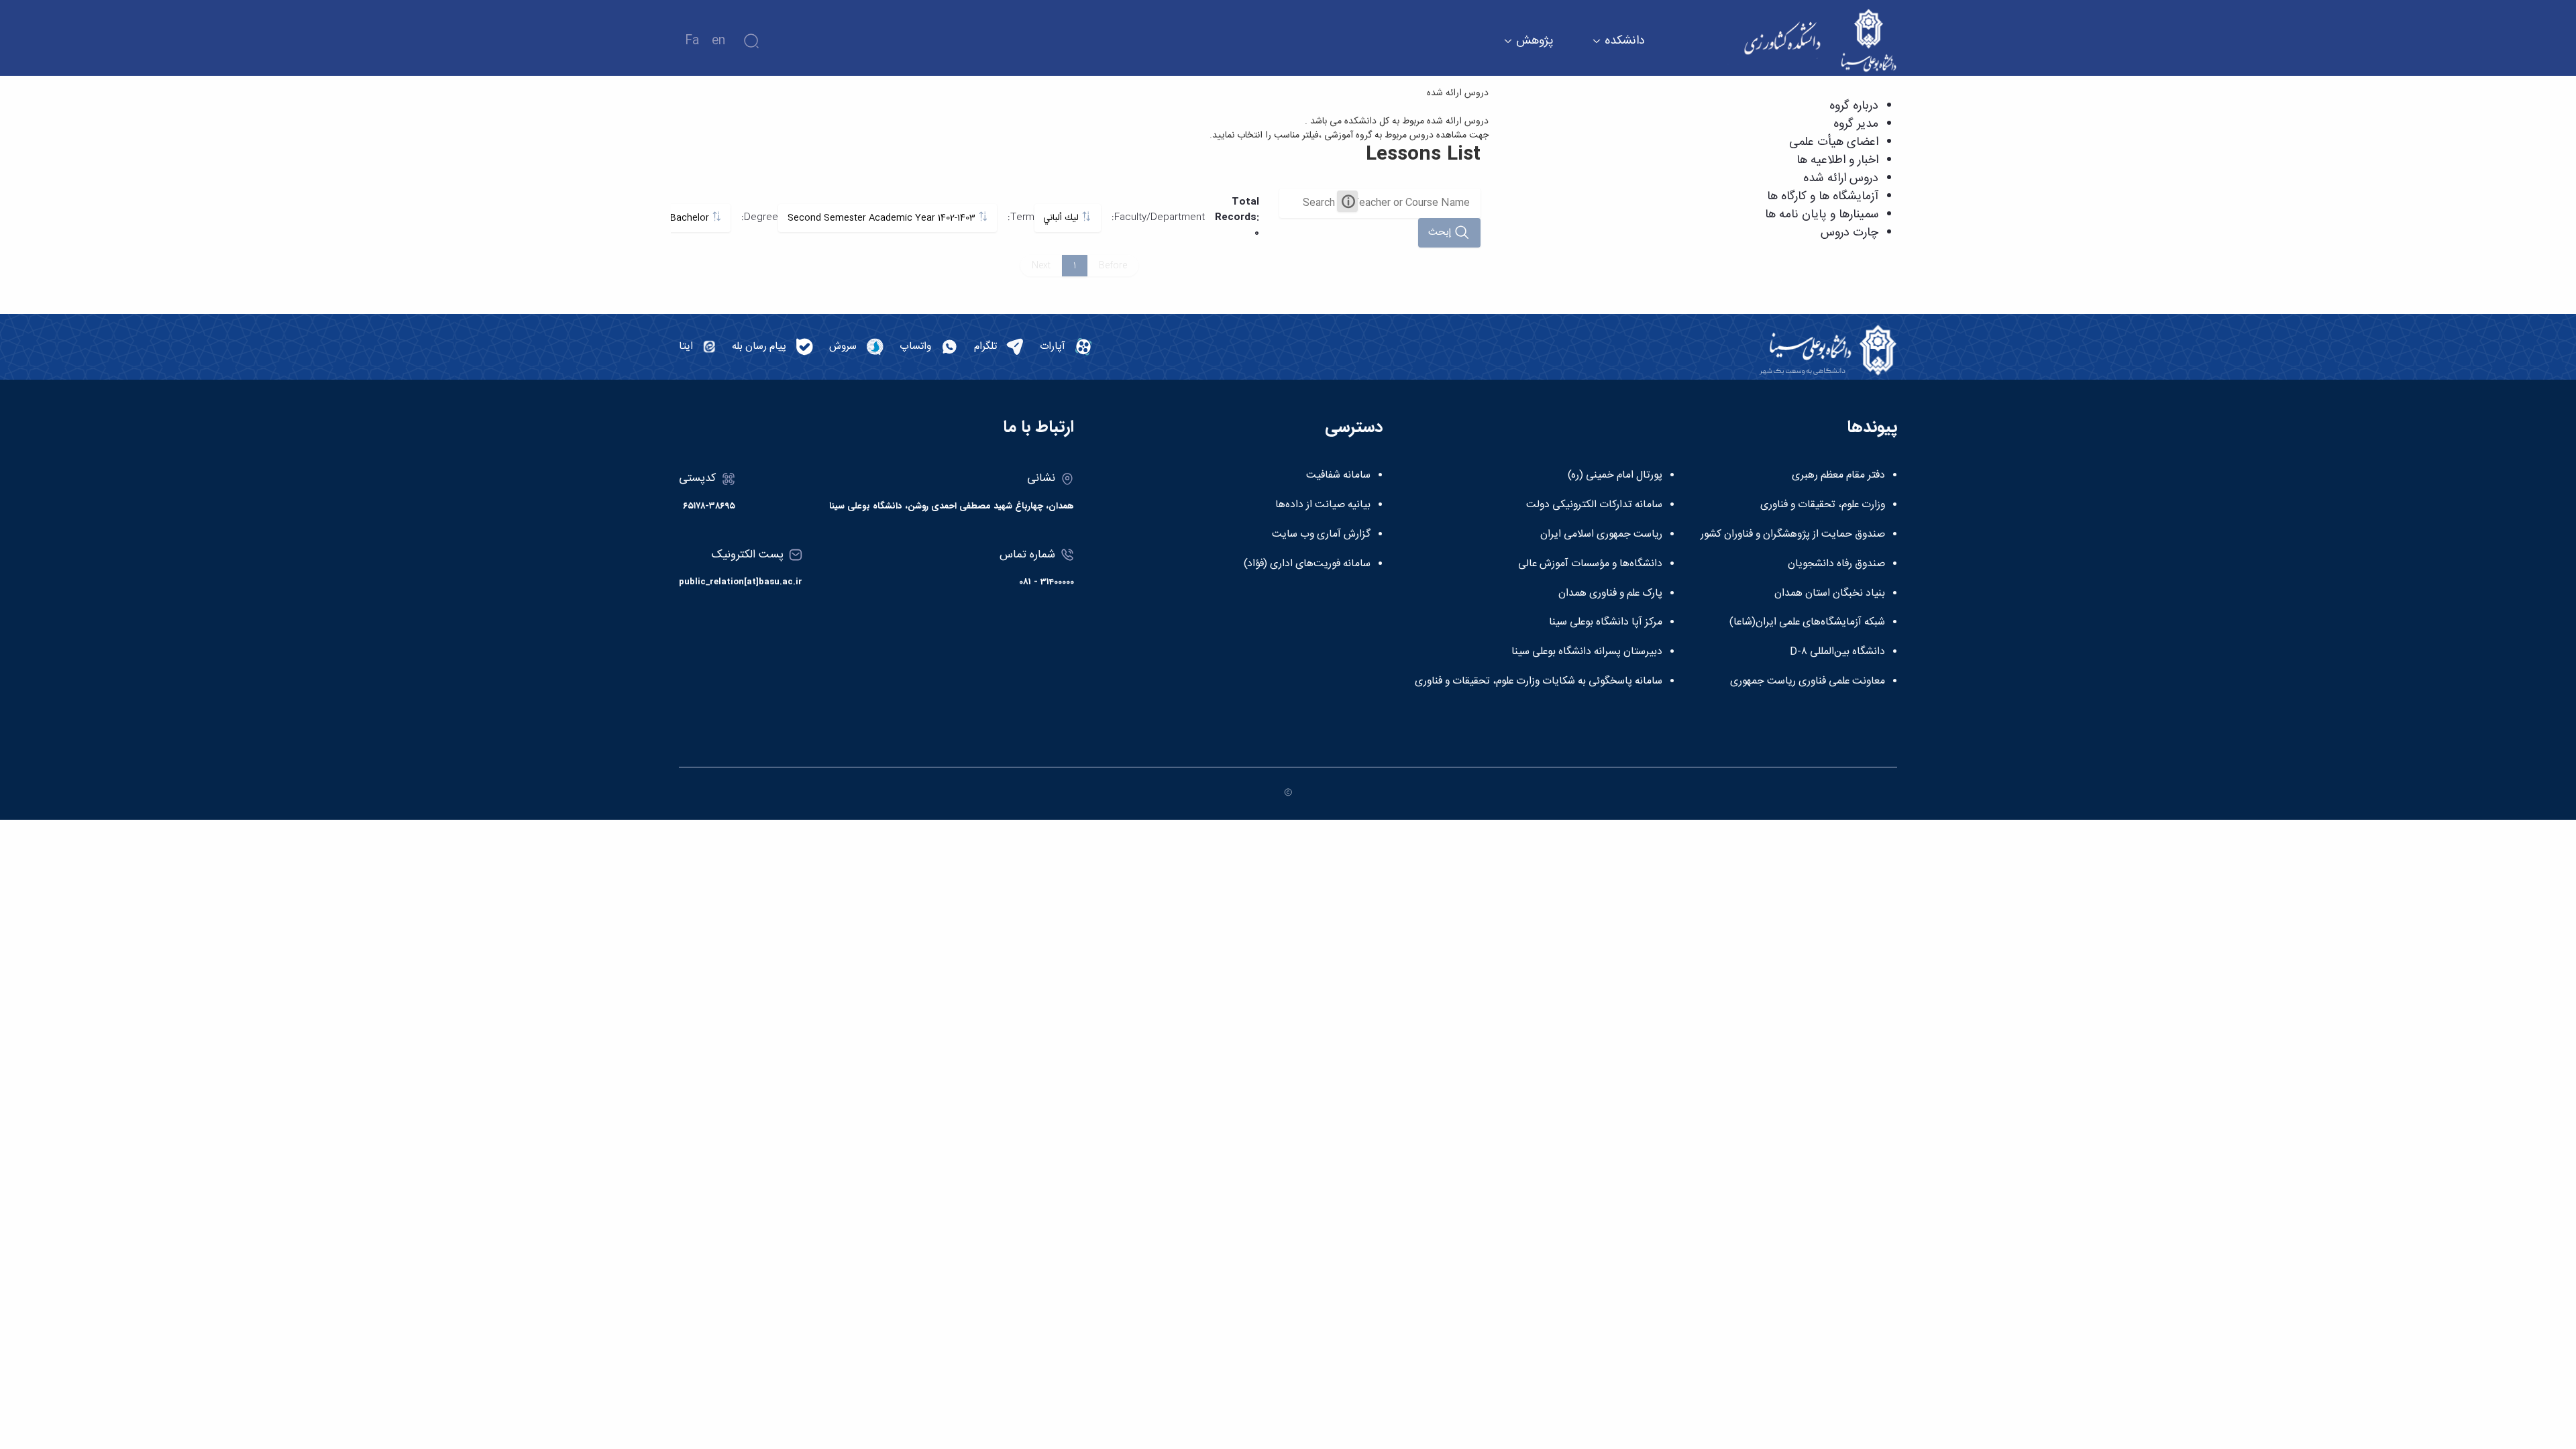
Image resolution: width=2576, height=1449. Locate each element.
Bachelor (691, 218)
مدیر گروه (1856, 124)
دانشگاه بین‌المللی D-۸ (1837, 652)
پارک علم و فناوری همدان (1610, 594)
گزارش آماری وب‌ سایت (1321, 535)
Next (1041, 266)
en (718, 41)
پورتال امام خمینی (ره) (1615, 476)
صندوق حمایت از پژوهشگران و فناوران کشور (1793, 535)
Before (1113, 266)
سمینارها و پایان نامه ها (1822, 215)
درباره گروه (1854, 106)
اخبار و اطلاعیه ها (1837, 160)
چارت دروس (1849, 233)
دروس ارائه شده (1841, 178)
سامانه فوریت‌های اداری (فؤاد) (1307, 564)
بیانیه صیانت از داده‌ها (1323, 505)
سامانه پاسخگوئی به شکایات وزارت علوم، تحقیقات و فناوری (1539, 682)
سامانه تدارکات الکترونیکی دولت (1594, 505)
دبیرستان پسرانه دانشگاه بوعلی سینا (1587, 652)
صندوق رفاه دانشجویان (1836, 564)
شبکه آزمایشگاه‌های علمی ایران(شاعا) (1807, 623)
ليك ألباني (1062, 218)
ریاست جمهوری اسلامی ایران (1601, 535)
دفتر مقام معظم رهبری (1838, 476)
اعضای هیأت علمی (1834, 142)
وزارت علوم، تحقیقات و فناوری (1823, 505)
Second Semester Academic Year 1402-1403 (883, 218)
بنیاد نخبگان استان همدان (1830, 594)
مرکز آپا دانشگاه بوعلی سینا (1606, 623)
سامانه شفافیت (1338, 476)
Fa (692, 41)
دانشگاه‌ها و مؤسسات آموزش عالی (1590, 564)
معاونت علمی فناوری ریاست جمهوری (1808, 682)
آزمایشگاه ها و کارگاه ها (1823, 197)
